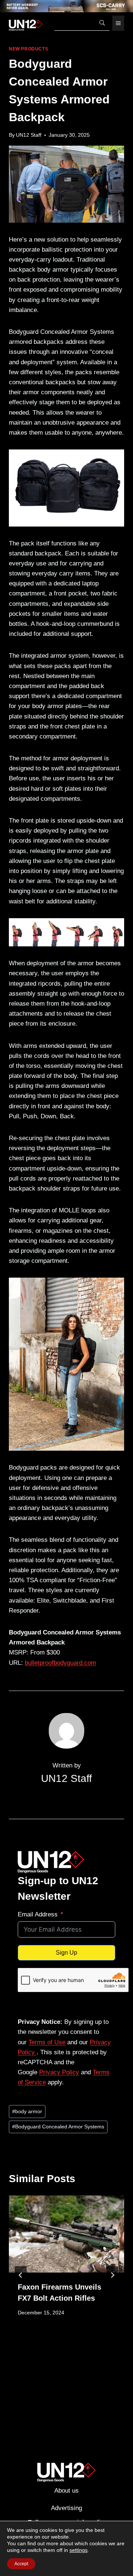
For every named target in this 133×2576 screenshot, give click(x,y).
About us (66, 2491)
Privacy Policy (59, 2072)
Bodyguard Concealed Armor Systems (58, 2127)
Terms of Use (47, 2042)
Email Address (38, 1914)
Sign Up (66, 1953)
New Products (28, 49)
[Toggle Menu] (118, 23)
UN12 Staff (29, 135)
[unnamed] (66, 6)
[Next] (112, 2275)
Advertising (66, 2508)
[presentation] (66, 2234)
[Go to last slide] (21, 2275)
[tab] (52, 2361)
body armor (27, 2112)
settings (79, 2550)
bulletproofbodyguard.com (60, 1663)
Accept (21, 2564)
